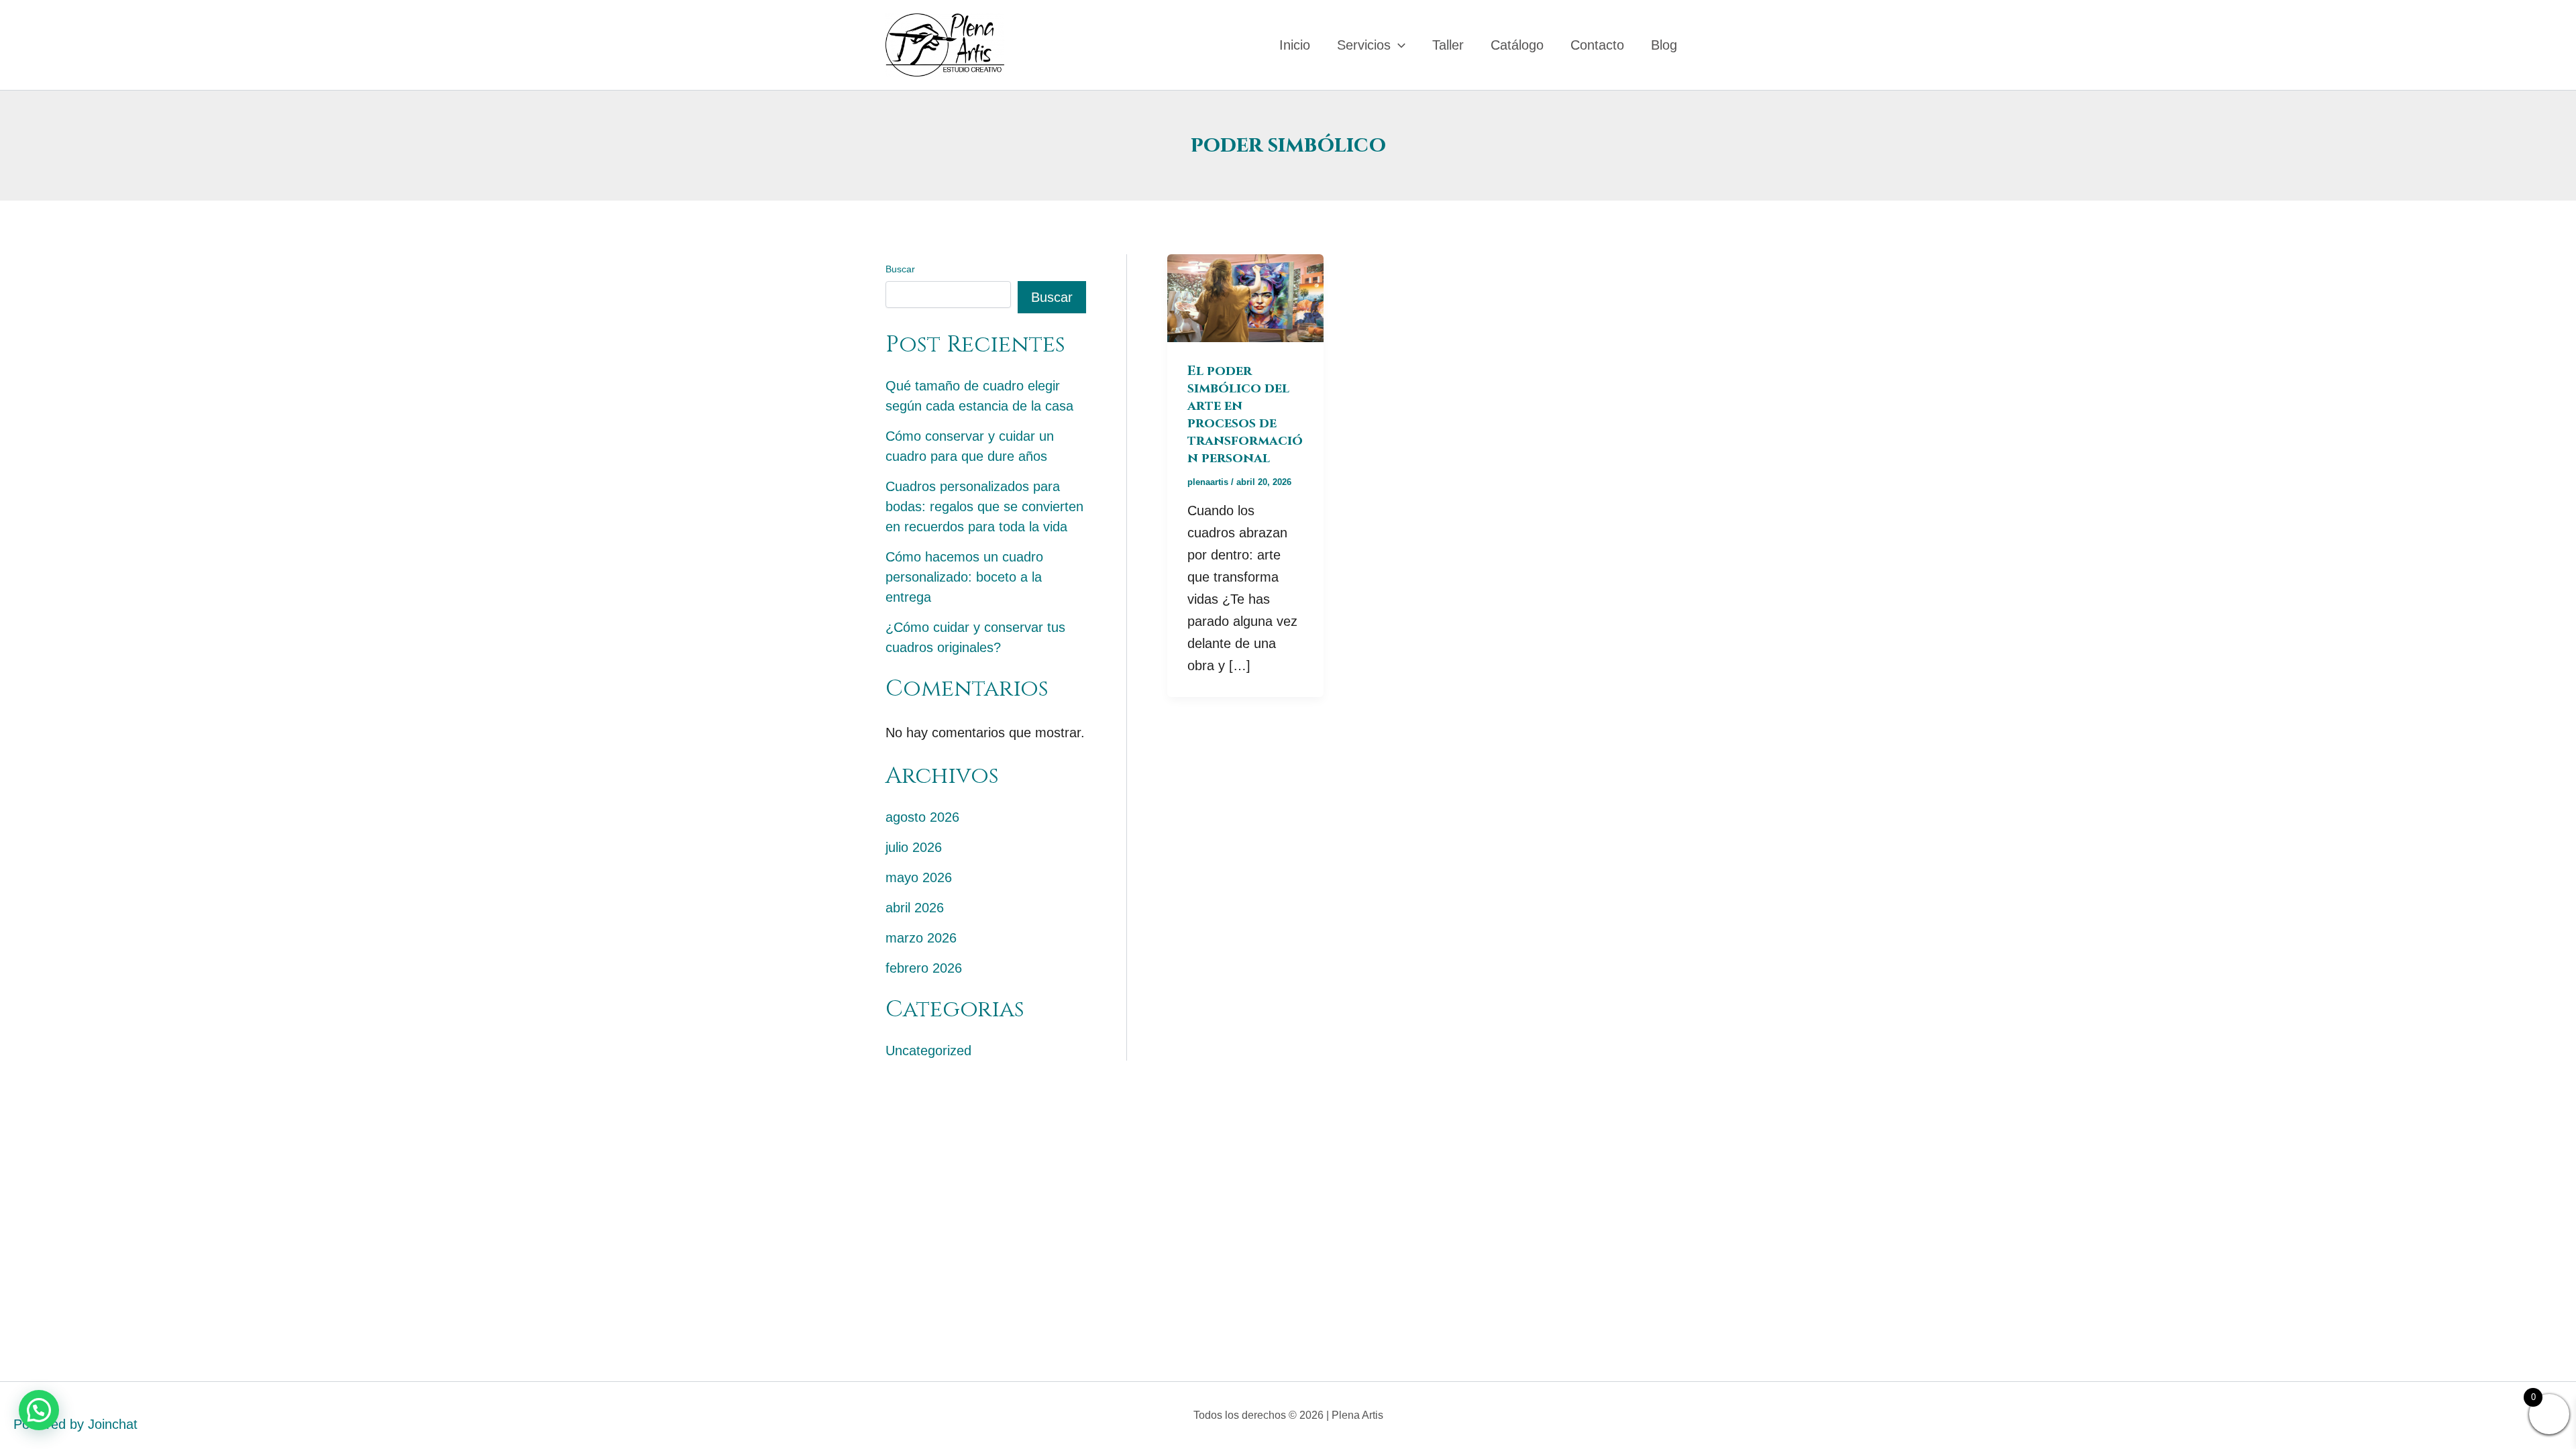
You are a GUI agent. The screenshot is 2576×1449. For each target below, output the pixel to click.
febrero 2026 (924, 968)
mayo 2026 (919, 877)
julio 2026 (914, 847)
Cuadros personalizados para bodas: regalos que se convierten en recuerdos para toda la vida (984, 506)
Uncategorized (928, 1051)
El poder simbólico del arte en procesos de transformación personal (1245, 414)
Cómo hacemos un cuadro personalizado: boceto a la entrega (964, 577)
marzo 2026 (921, 938)
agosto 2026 (922, 817)
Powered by (75, 1424)
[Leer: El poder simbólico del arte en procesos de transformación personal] (1245, 297)
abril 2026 (915, 908)
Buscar (900, 269)
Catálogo (1517, 45)
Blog (1664, 45)
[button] (1398, 45)
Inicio (1295, 45)
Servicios (1364, 45)
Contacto (1597, 45)
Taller (1448, 45)
